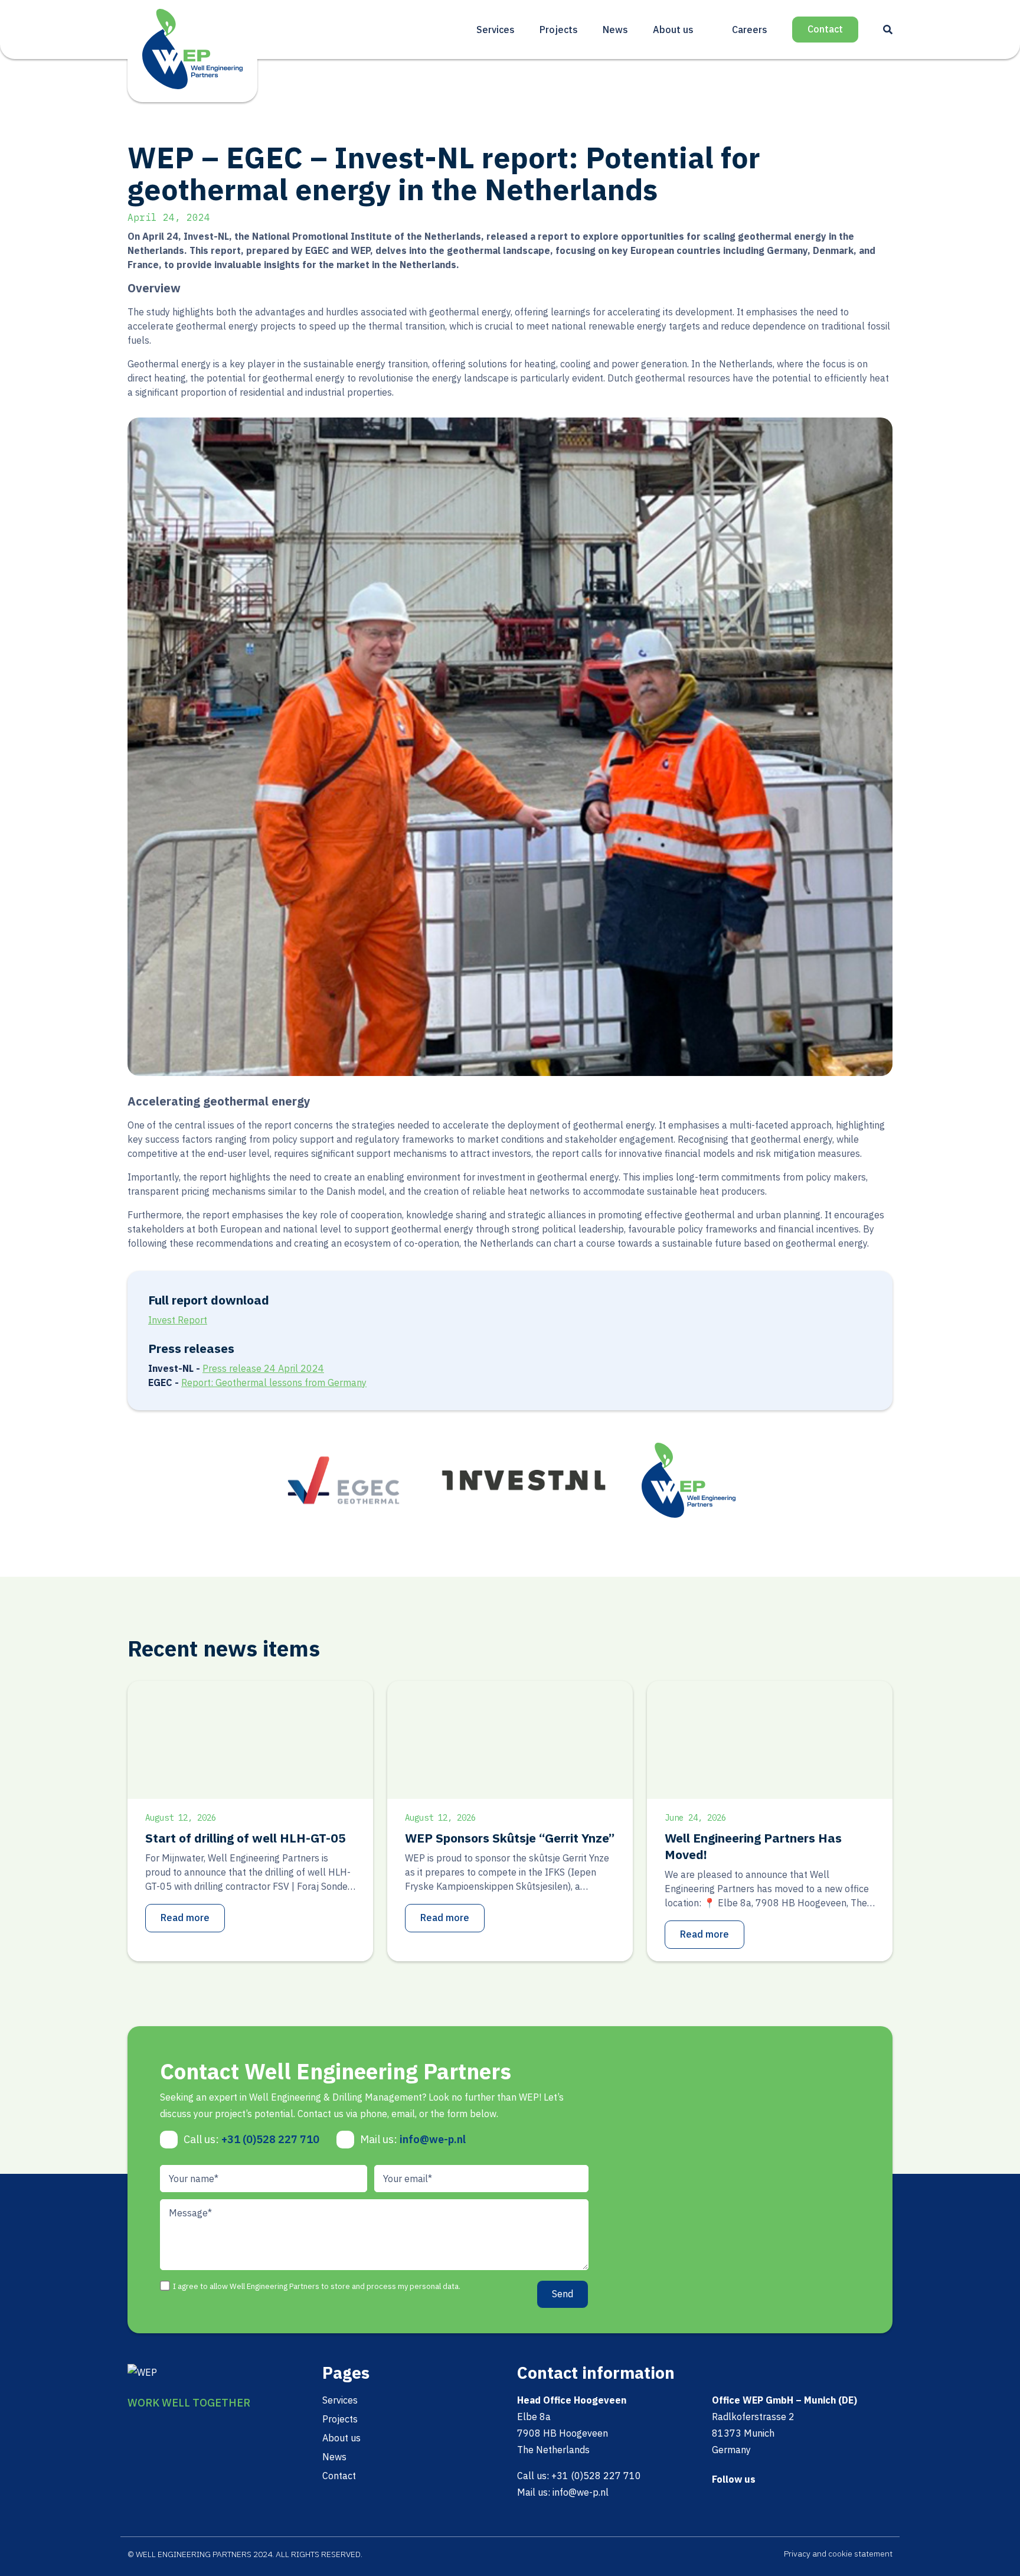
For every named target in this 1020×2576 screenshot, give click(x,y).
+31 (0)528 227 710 (270, 2139)
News (615, 30)
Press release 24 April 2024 (263, 1368)
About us (673, 30)
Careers (750, 30)
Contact (825, 29)
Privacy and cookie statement (838, 2554)
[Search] (888, 30)
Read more (185, 1918)
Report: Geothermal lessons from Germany (274, 1382)
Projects (559, 30)
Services (496, 30)
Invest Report (178, 1320)
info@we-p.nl (433, 2139)
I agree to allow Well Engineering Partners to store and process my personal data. (317, 2286)
